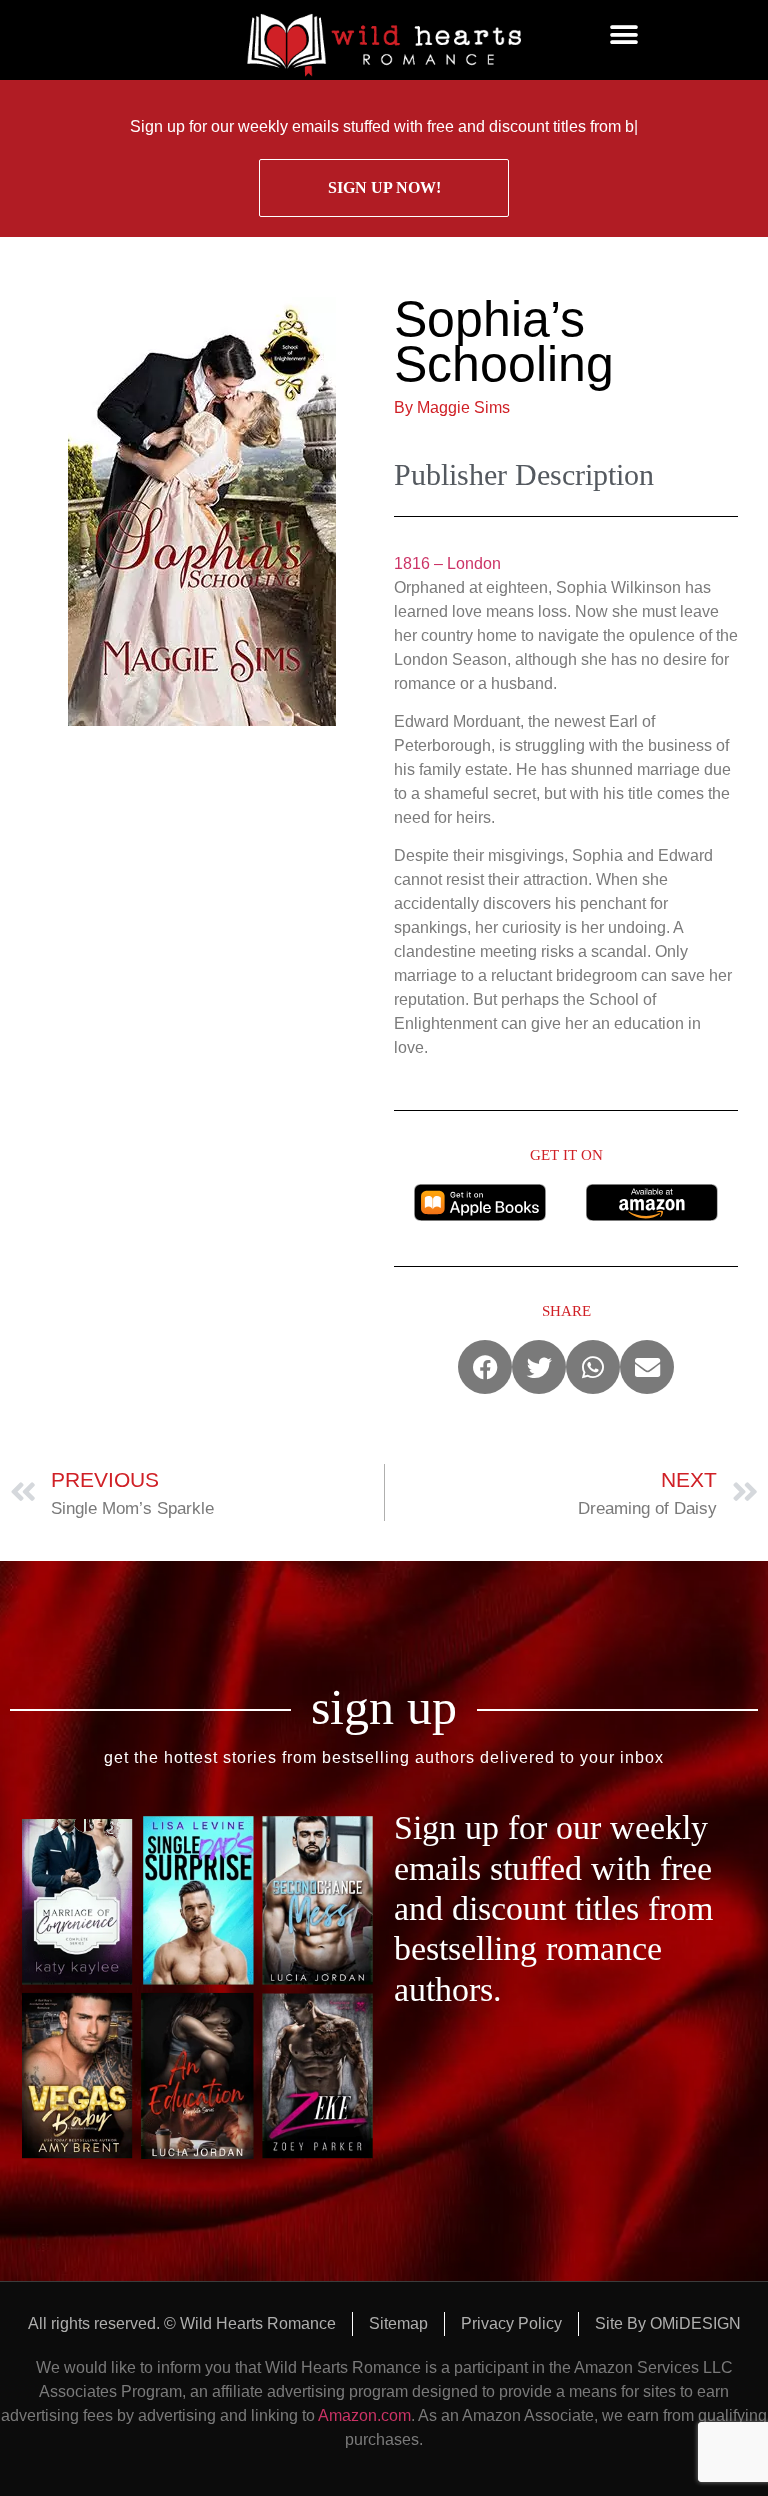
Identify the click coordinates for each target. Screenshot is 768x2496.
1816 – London (447, 563)
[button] (623, 35)
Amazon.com (364, 2415)
